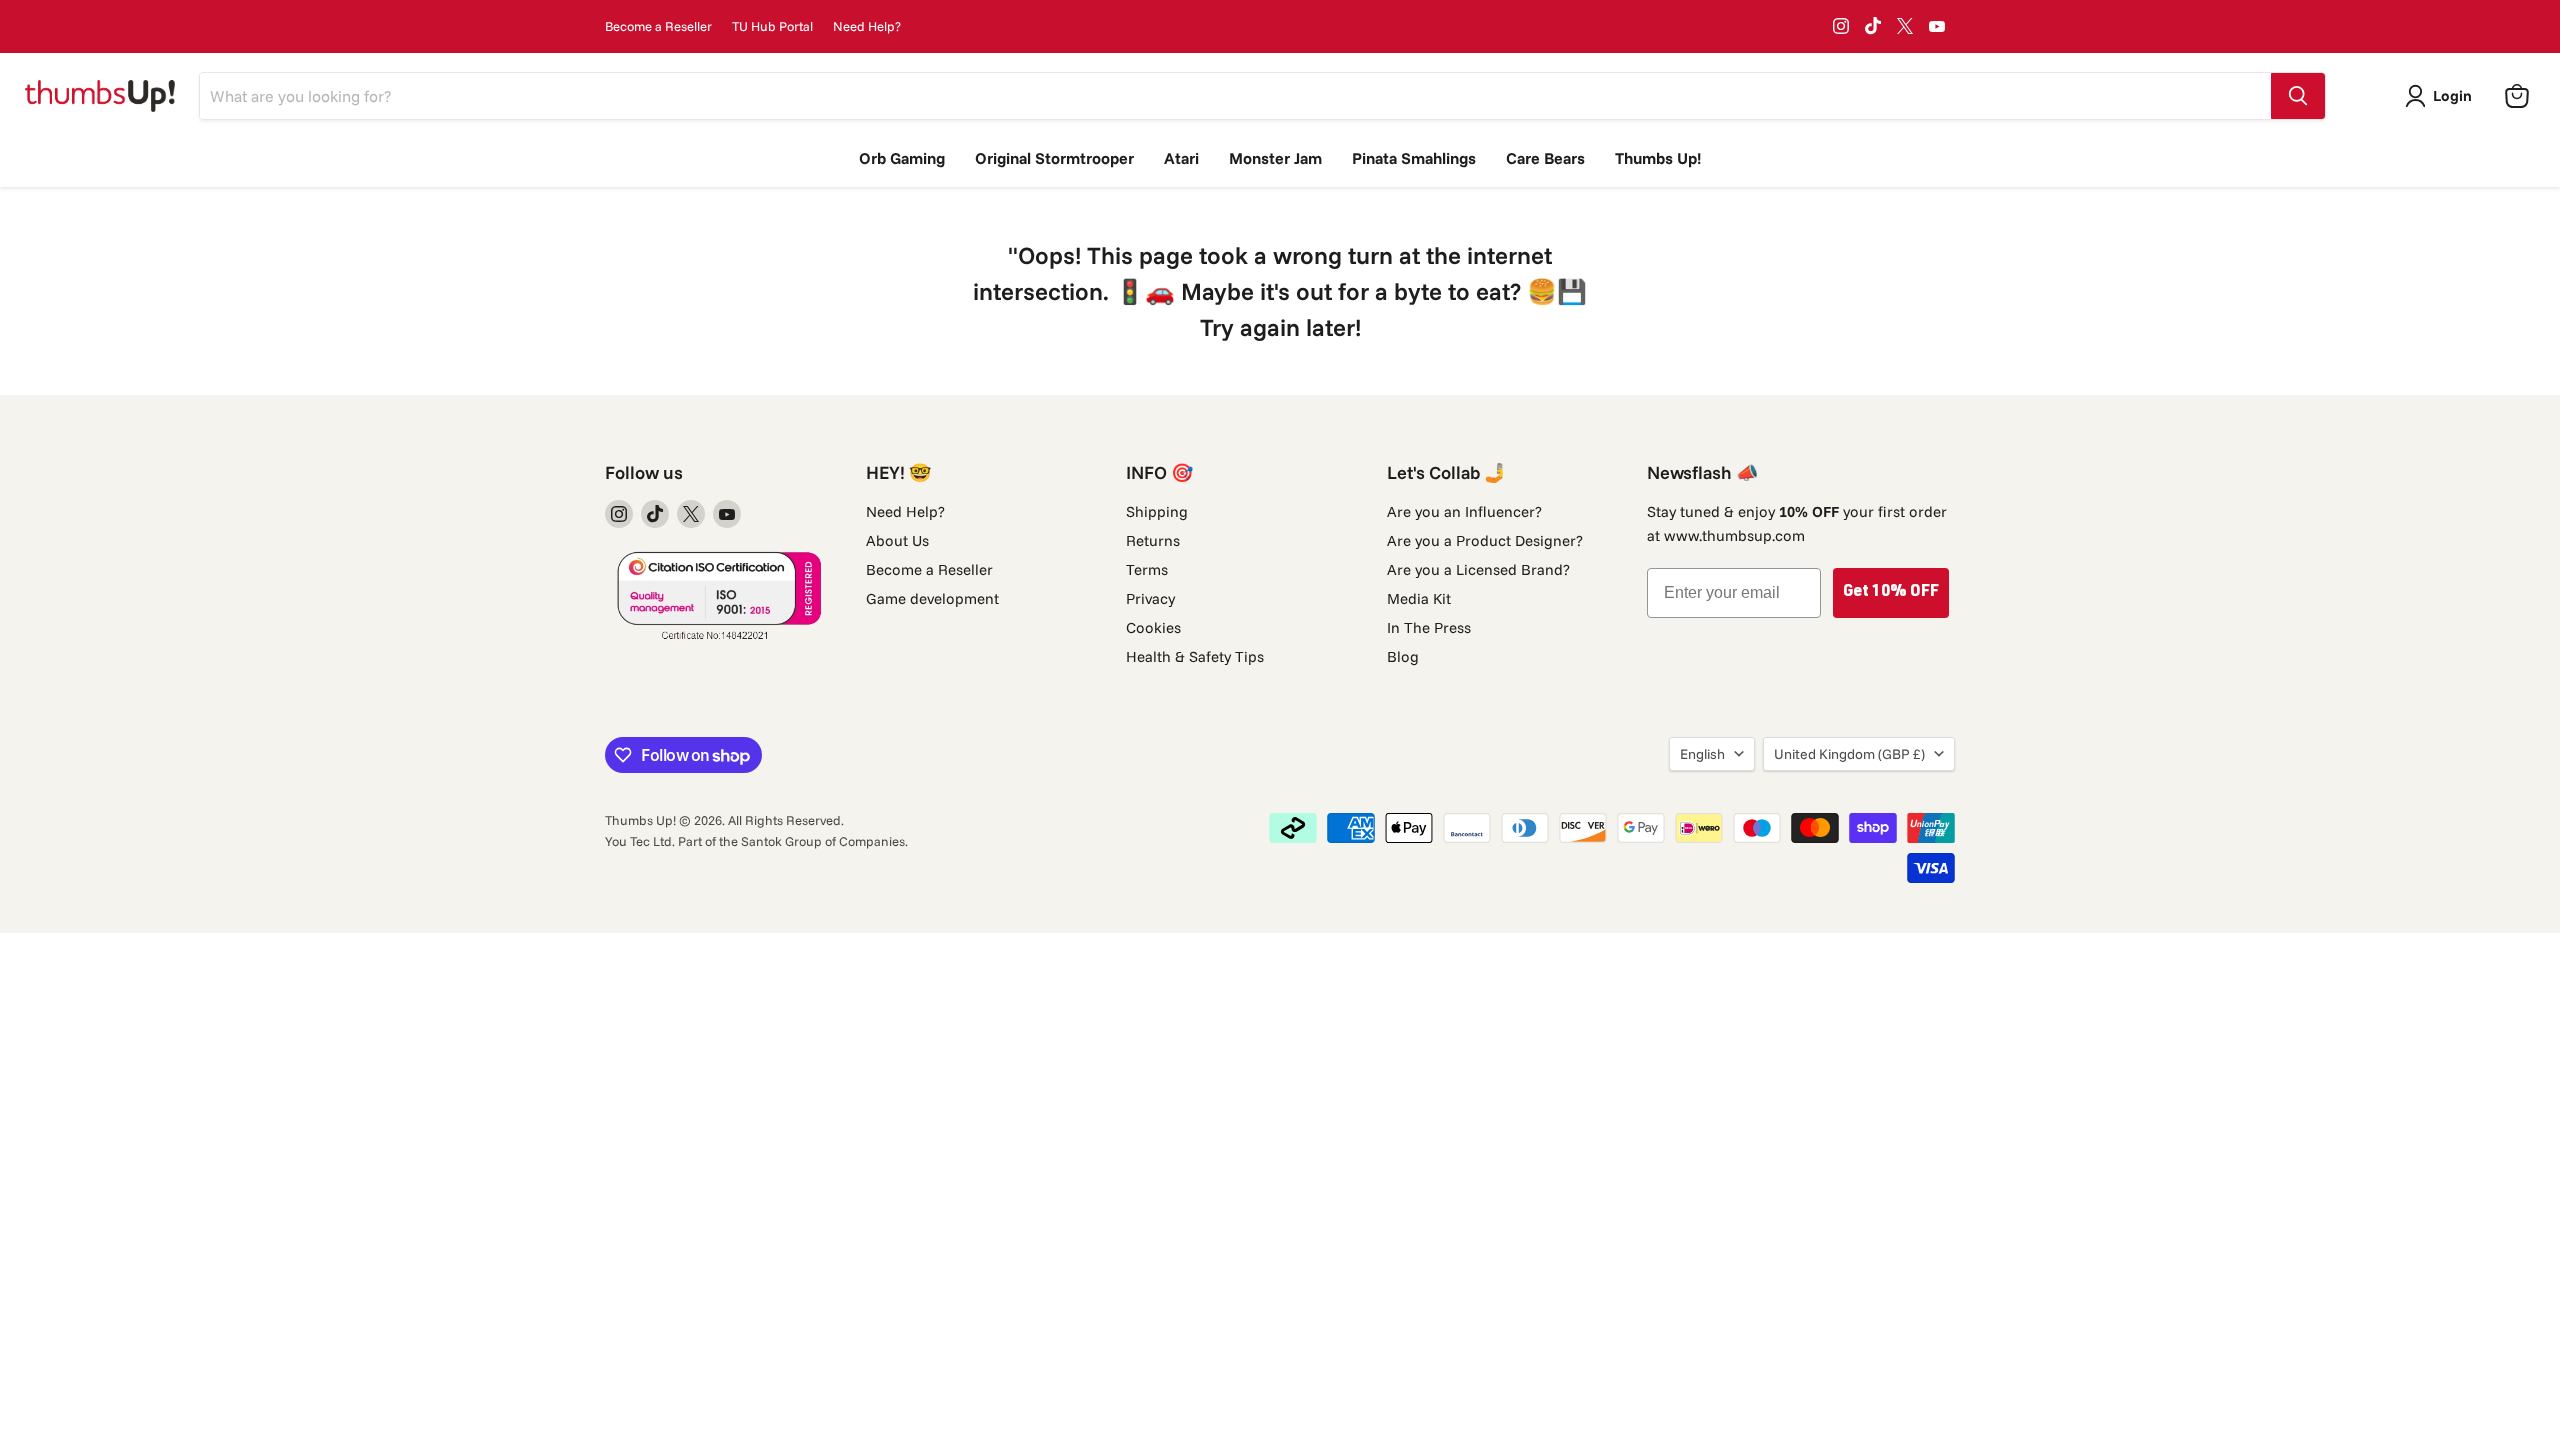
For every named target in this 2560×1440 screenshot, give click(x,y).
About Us (897, 540)
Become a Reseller (658, 26)
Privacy (1150, 598)
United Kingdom (1849, 754)
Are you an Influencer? (1464, 511)
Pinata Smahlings (1414, 158)
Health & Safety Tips (1195, 656)
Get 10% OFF (1891, 593)
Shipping (1157, 511)
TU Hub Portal (772, 26)
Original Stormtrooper (1054, 158)
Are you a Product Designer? (1485, 540)
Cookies (1153, 627)
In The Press (1429, 627)
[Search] (2298, 96)
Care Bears (1545, 158)
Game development (932, 598)
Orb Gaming (902, 158)
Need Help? (867, 26)
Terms (1147, 569)
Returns (1153, 540)
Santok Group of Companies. (824, 841)
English (1702, 754)
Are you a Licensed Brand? (1478, 569)
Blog (1403, 656)
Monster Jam (1275, 158)
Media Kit (1419, 598)
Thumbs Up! (1658, 158)
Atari (1181, 158)
